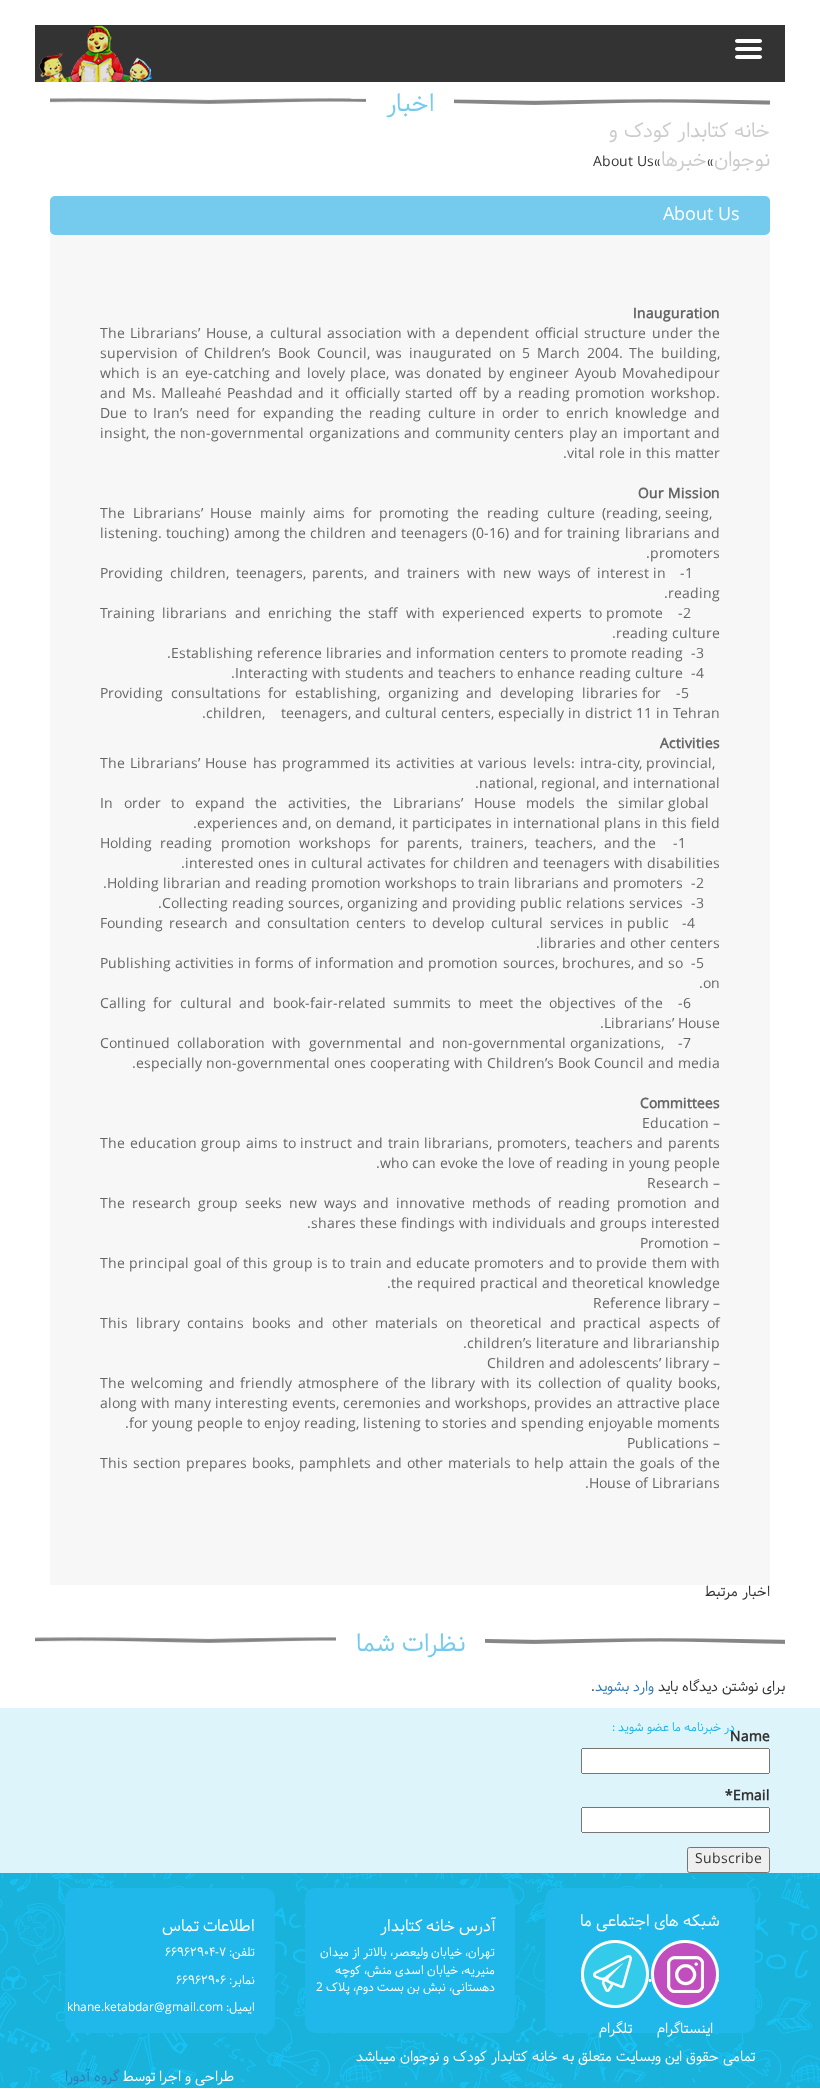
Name (750, 1738)
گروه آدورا (92, 2077)
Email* (747, 1797)
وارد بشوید (624, 1687)
